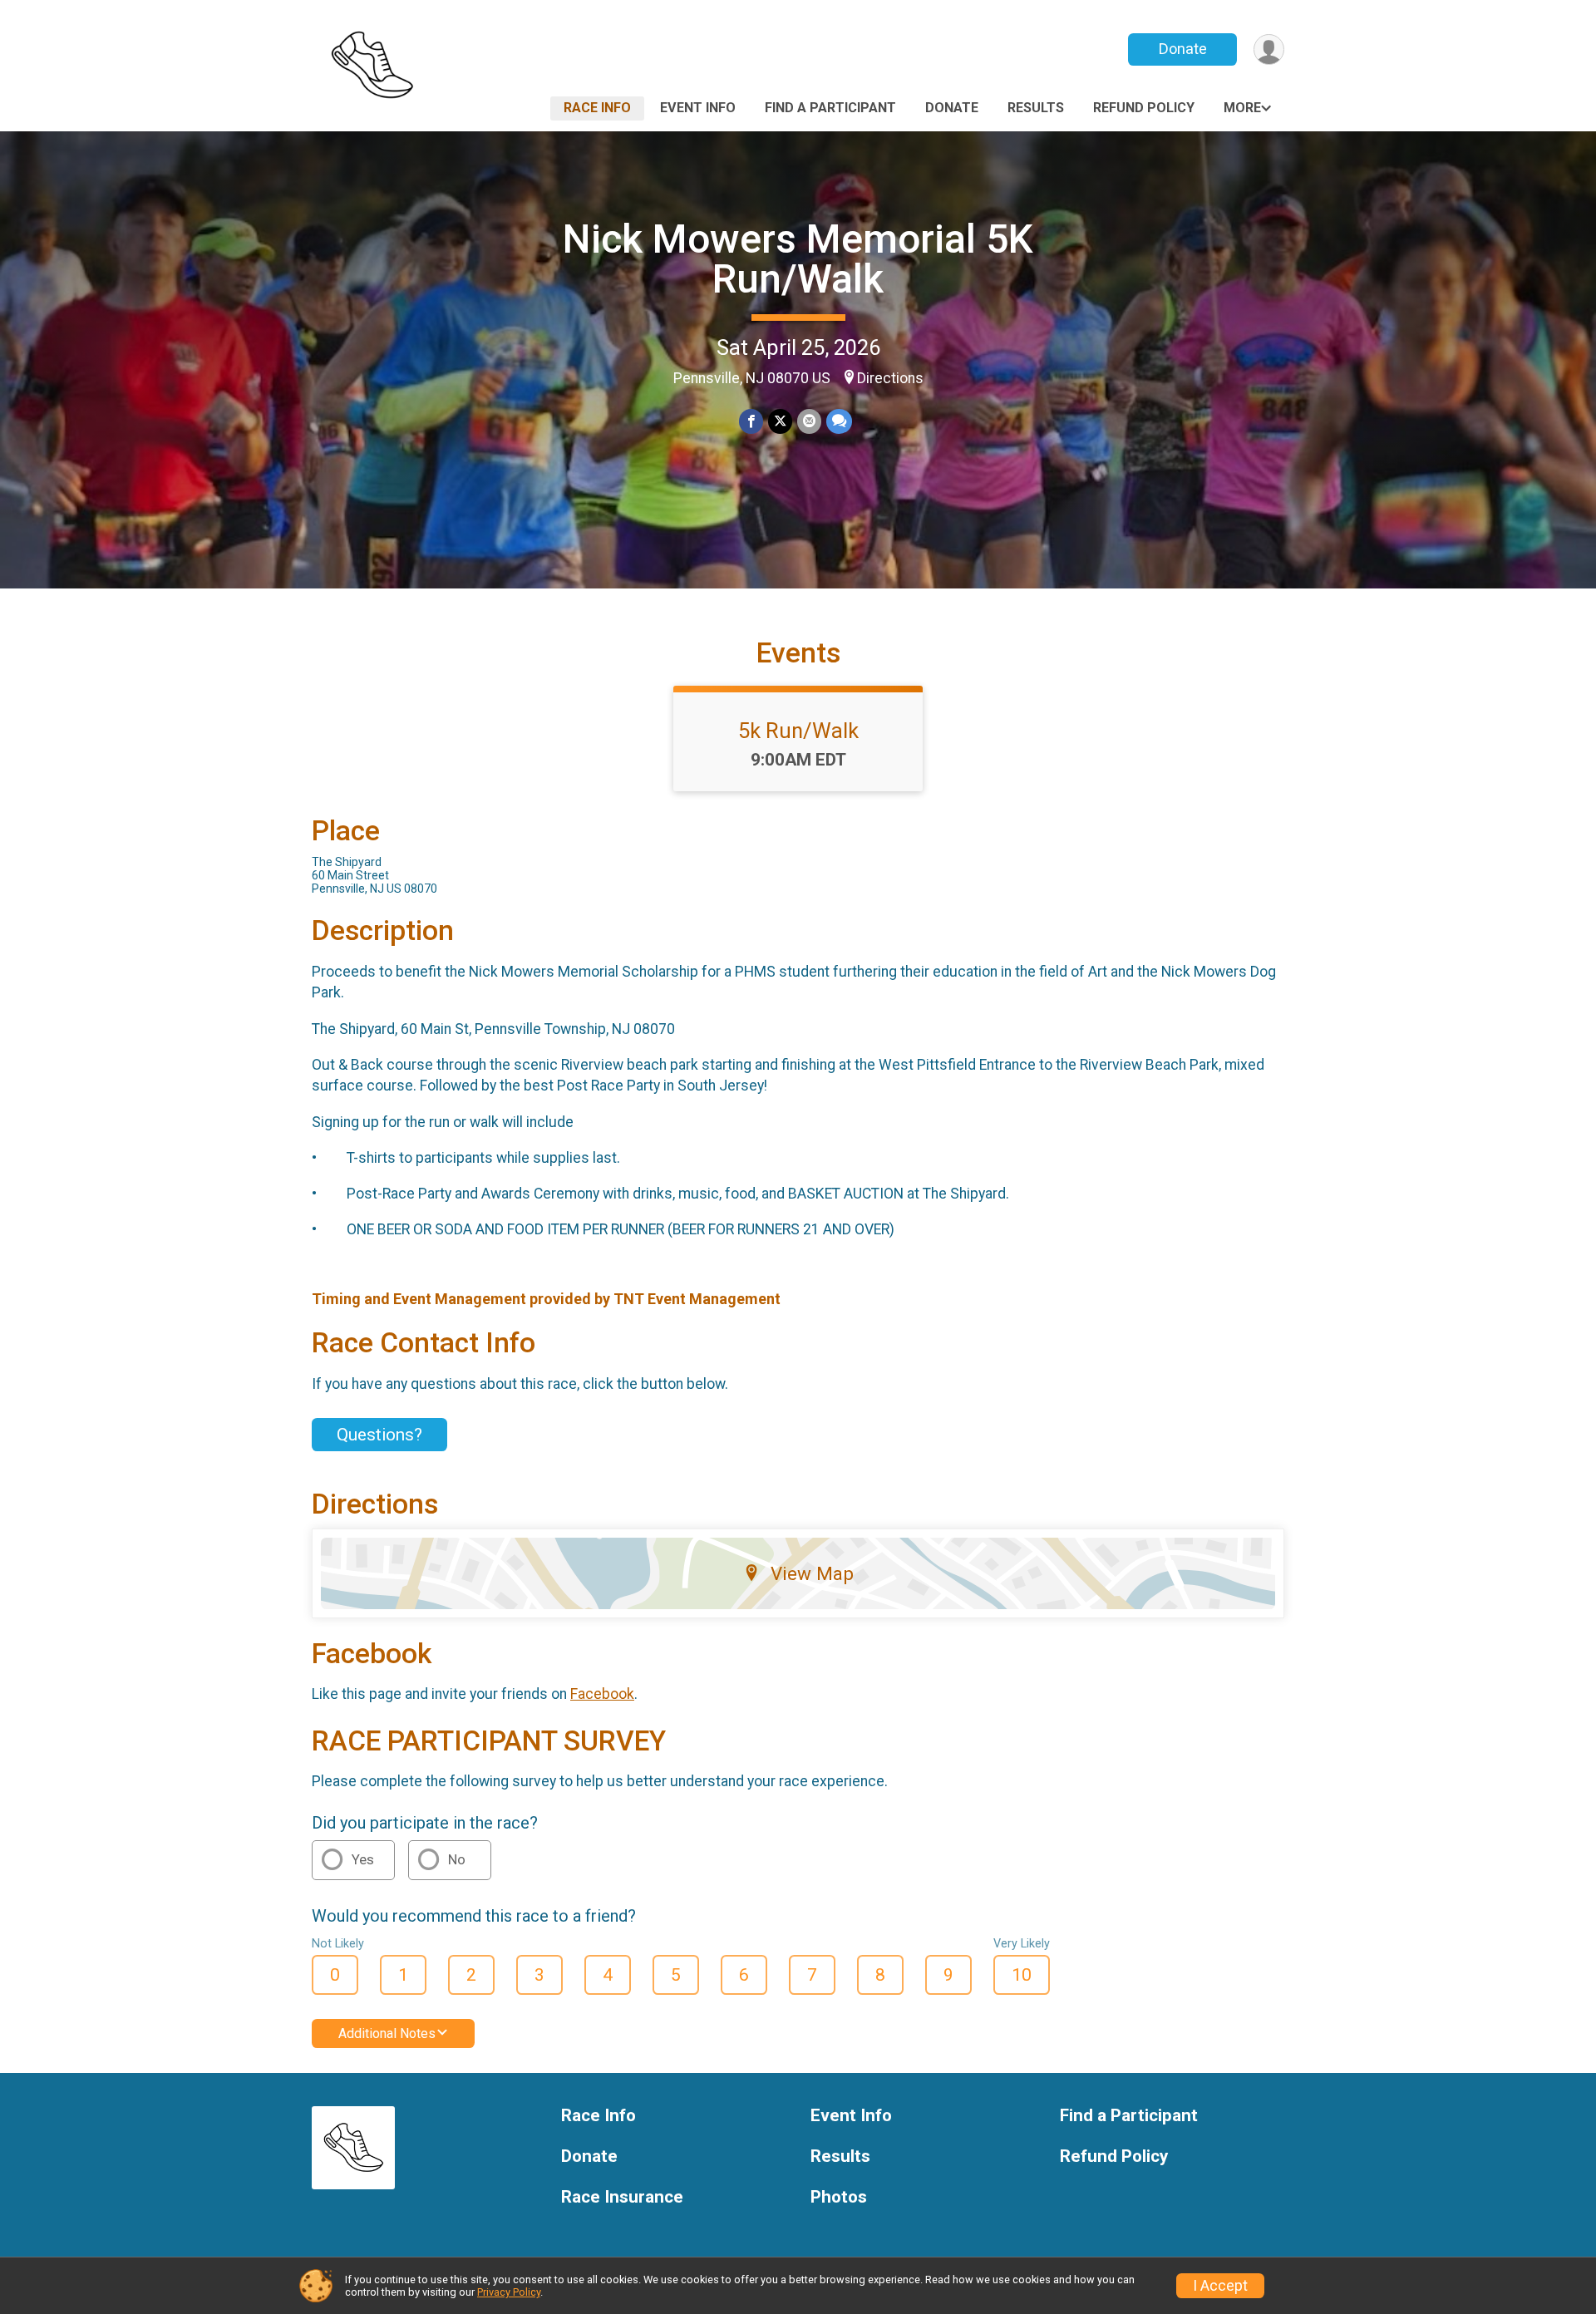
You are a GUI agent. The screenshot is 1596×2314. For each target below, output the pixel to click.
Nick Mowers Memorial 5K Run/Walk (798, 259)
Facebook (602, 1694)
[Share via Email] (809, 421)
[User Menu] (1269, 49)
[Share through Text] (839, 421)
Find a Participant (830, 108)
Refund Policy (1144, 108)
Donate (1183, 49)
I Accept (1220, 2286)
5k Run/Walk (798, 731)
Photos (839, 2197)
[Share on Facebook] (751, 421)
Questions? (379, 1435)
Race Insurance (622, 2197)
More (1242, 108)
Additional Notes (387, 2033)
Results (1036, 108)
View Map (812, 1573)
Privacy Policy (509, 2292)
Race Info (597, 108)
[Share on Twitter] (780, 421)
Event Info (698, 108)
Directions (890, 378)
